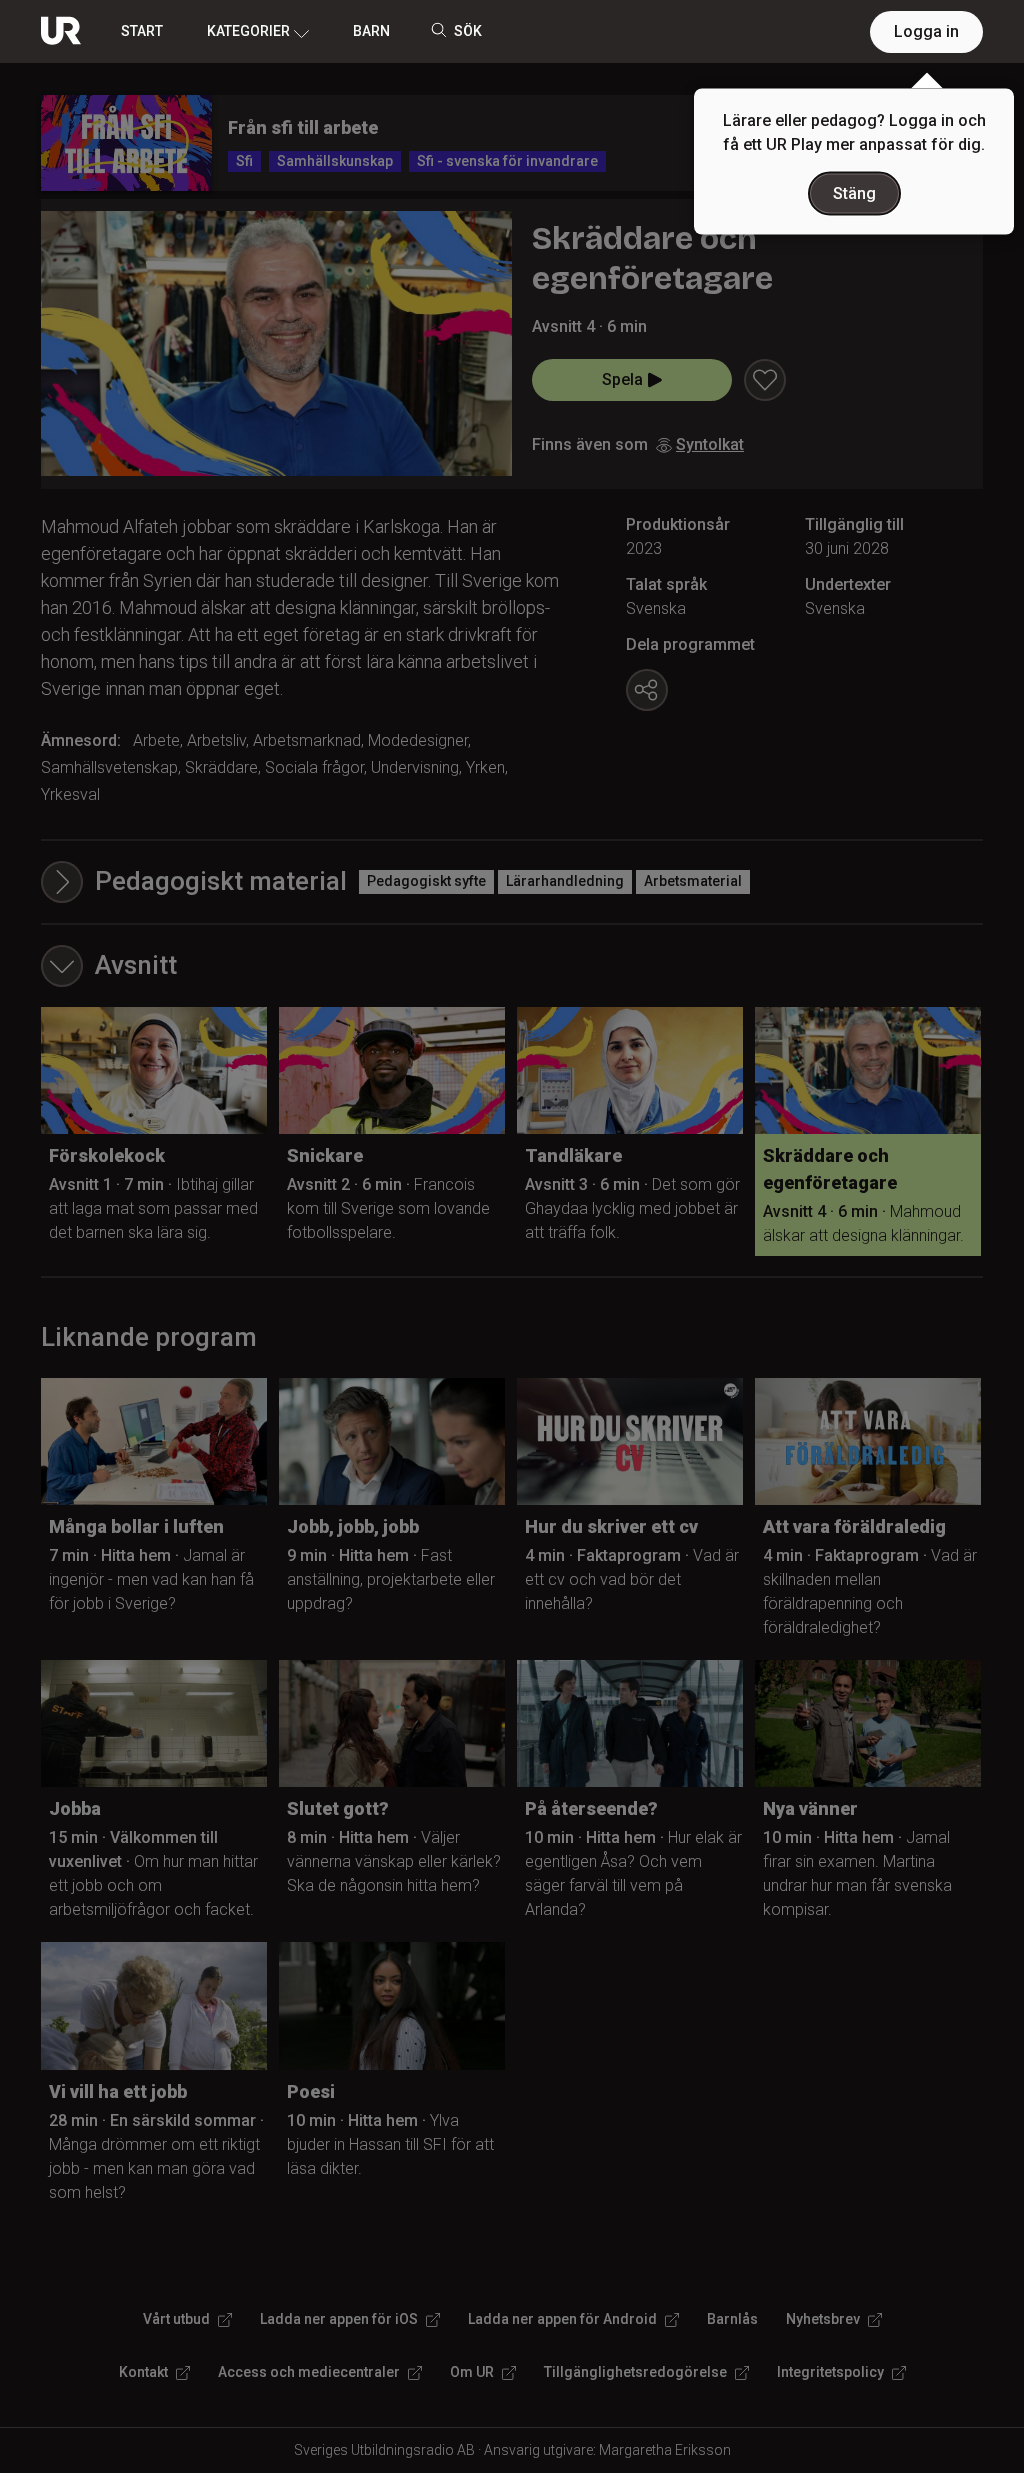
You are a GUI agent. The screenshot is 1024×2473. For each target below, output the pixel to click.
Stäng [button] (854, 193)
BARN (371, 31)
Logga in (926, 31)
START (142, 31)
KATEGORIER (248, 31)
